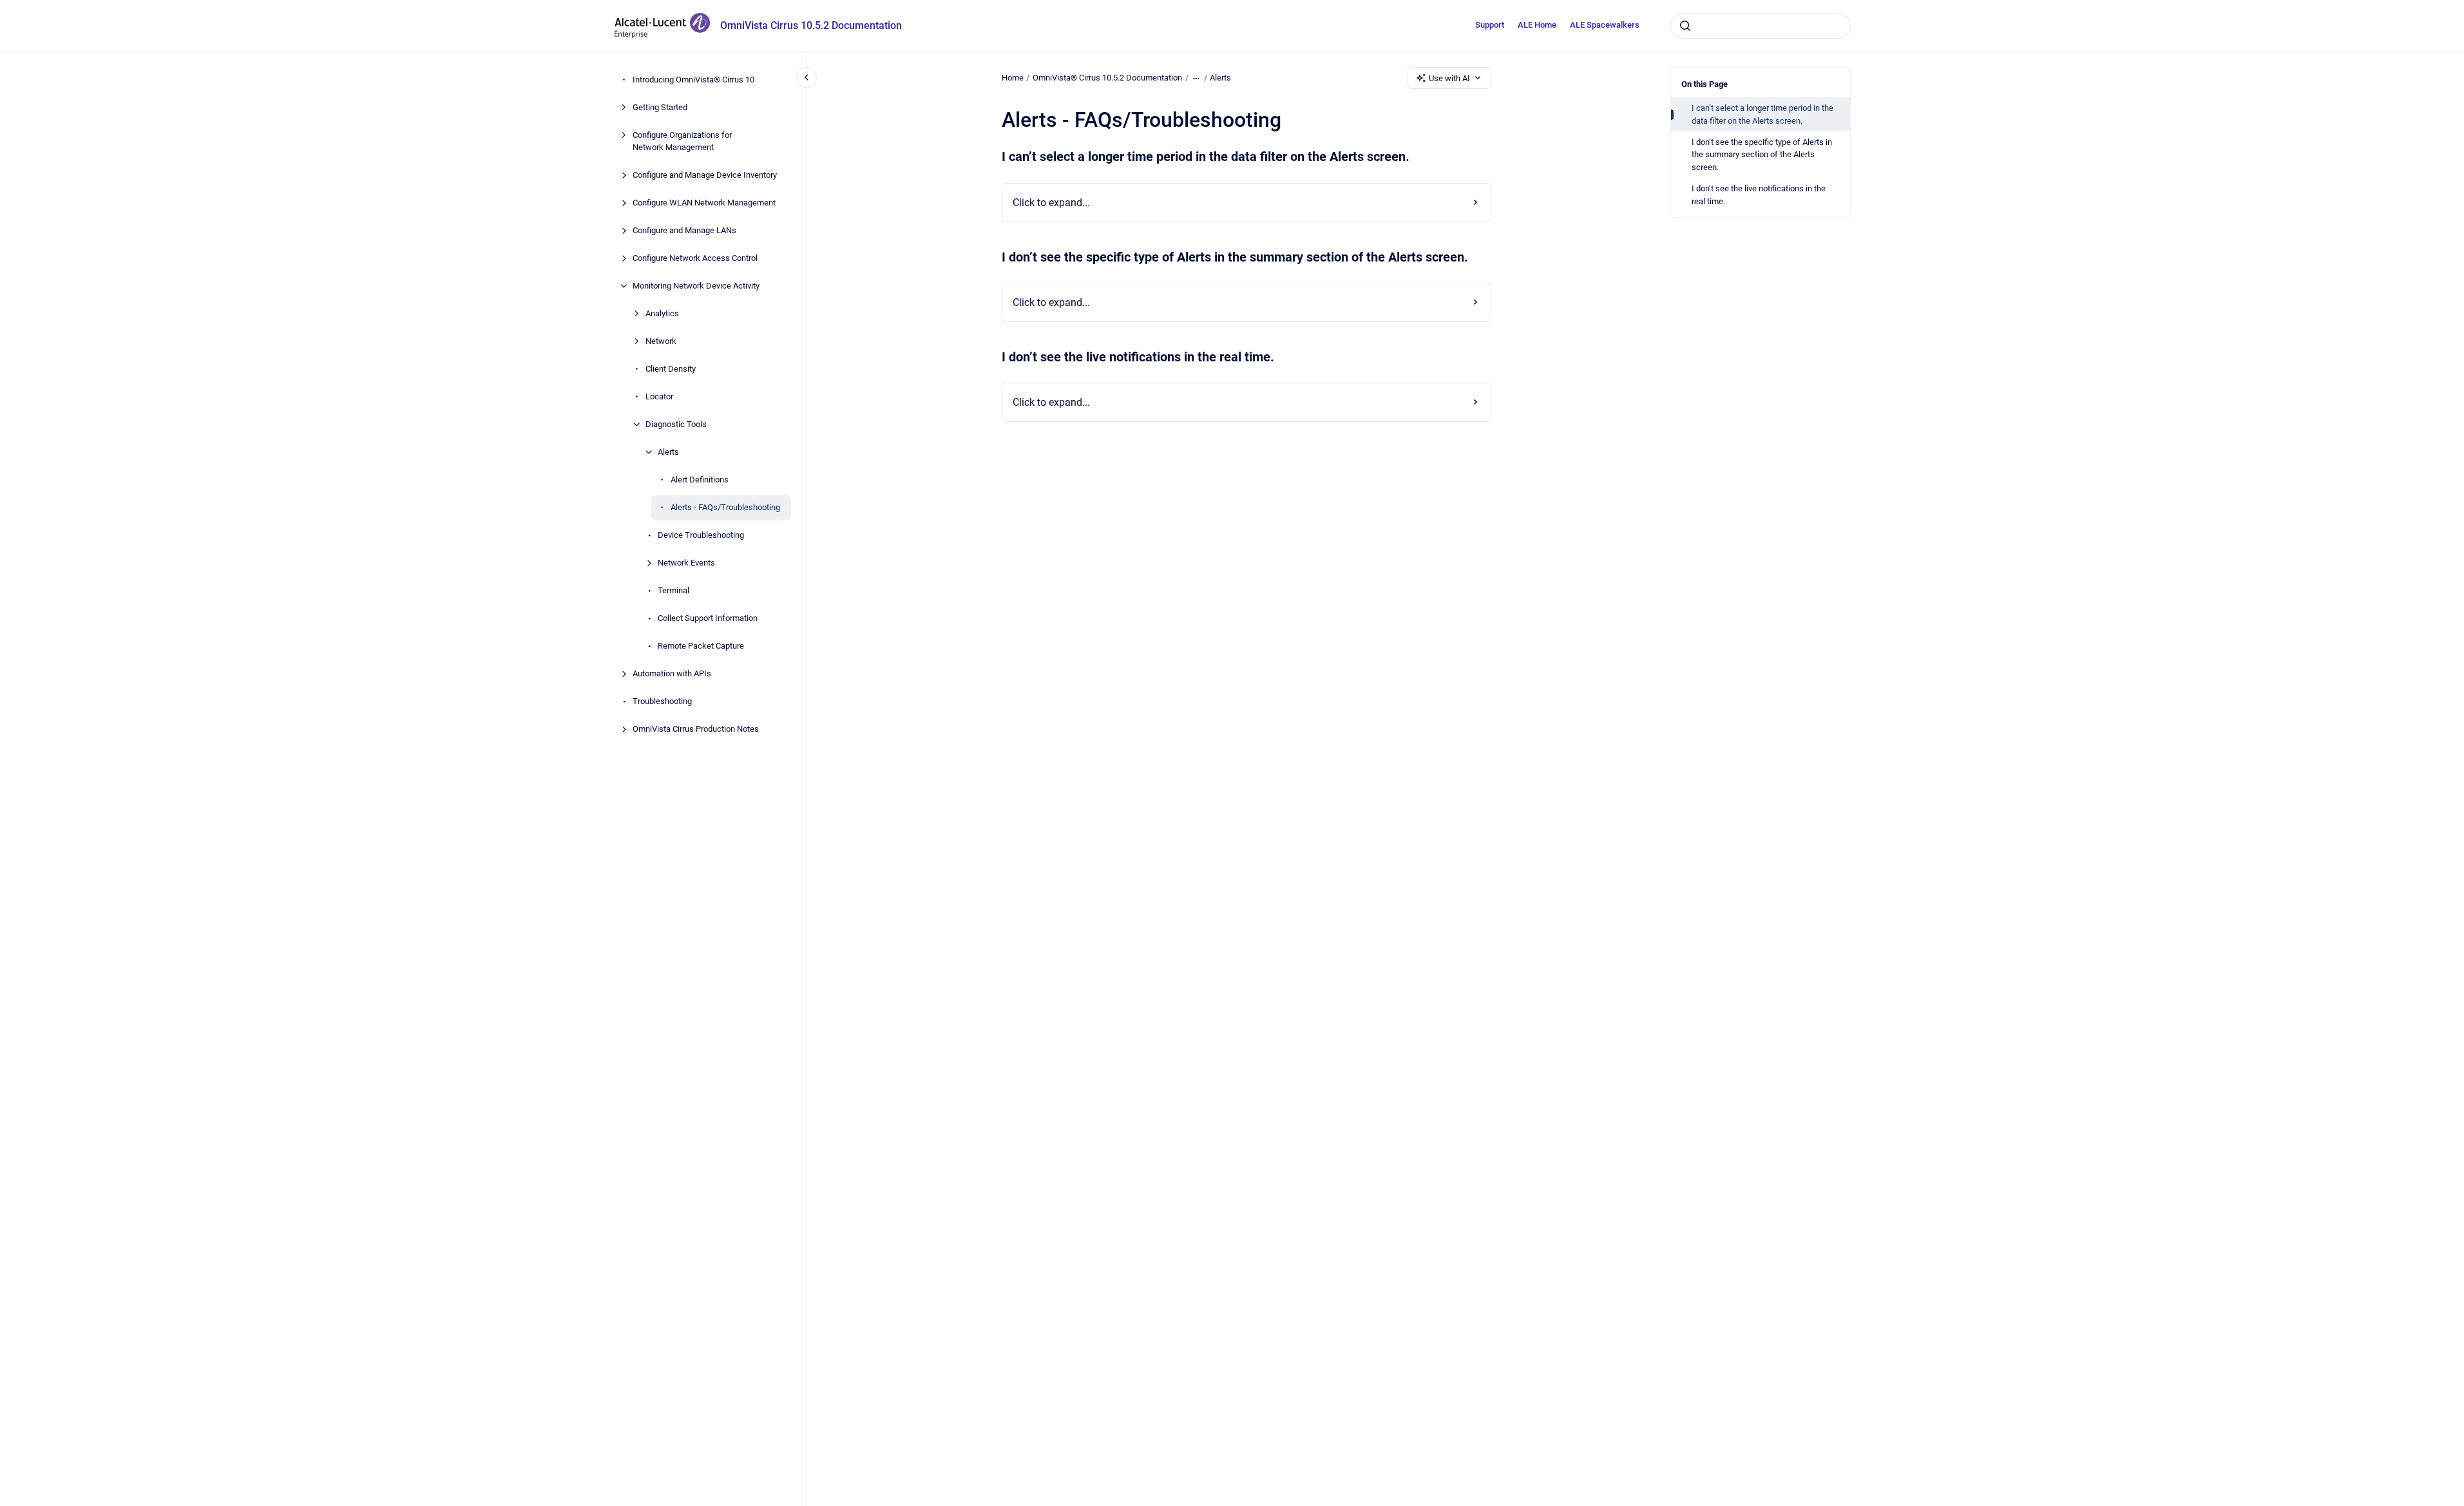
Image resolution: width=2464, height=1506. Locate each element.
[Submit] (1685, 26)
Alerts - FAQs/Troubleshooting (725, 507)
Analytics (662, 313)
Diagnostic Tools (676, 424)
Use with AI (1449, 78)
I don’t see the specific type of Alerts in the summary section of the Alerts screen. (1762, 155)
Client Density (671, 369)
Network (661, 341)
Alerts (668, 452)
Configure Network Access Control (695, 258)
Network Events (686, 563)
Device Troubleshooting (701, 535)
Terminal (673, 590)
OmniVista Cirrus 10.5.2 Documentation (811, 25)
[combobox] (1761, 26)
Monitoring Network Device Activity (696, 286)
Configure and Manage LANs (684, 230)
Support (1490, 25)
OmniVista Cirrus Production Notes (696, 729)
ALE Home (1537, 25)
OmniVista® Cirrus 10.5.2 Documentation (1107, 78)
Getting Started (660, 107)
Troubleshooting (662, 701)
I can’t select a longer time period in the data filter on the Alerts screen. (1762, 114)
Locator (659, 396)
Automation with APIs (672, 673)
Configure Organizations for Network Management (682, 141)
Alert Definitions (700, 480)
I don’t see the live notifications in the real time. (1759, 195)
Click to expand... (1051, 203)
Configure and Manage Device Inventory (705, 175)
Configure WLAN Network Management (704, 203)
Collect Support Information (708, 618)
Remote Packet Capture (701, 646)
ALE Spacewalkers (1605, 25)
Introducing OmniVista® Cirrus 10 (693, 80)
